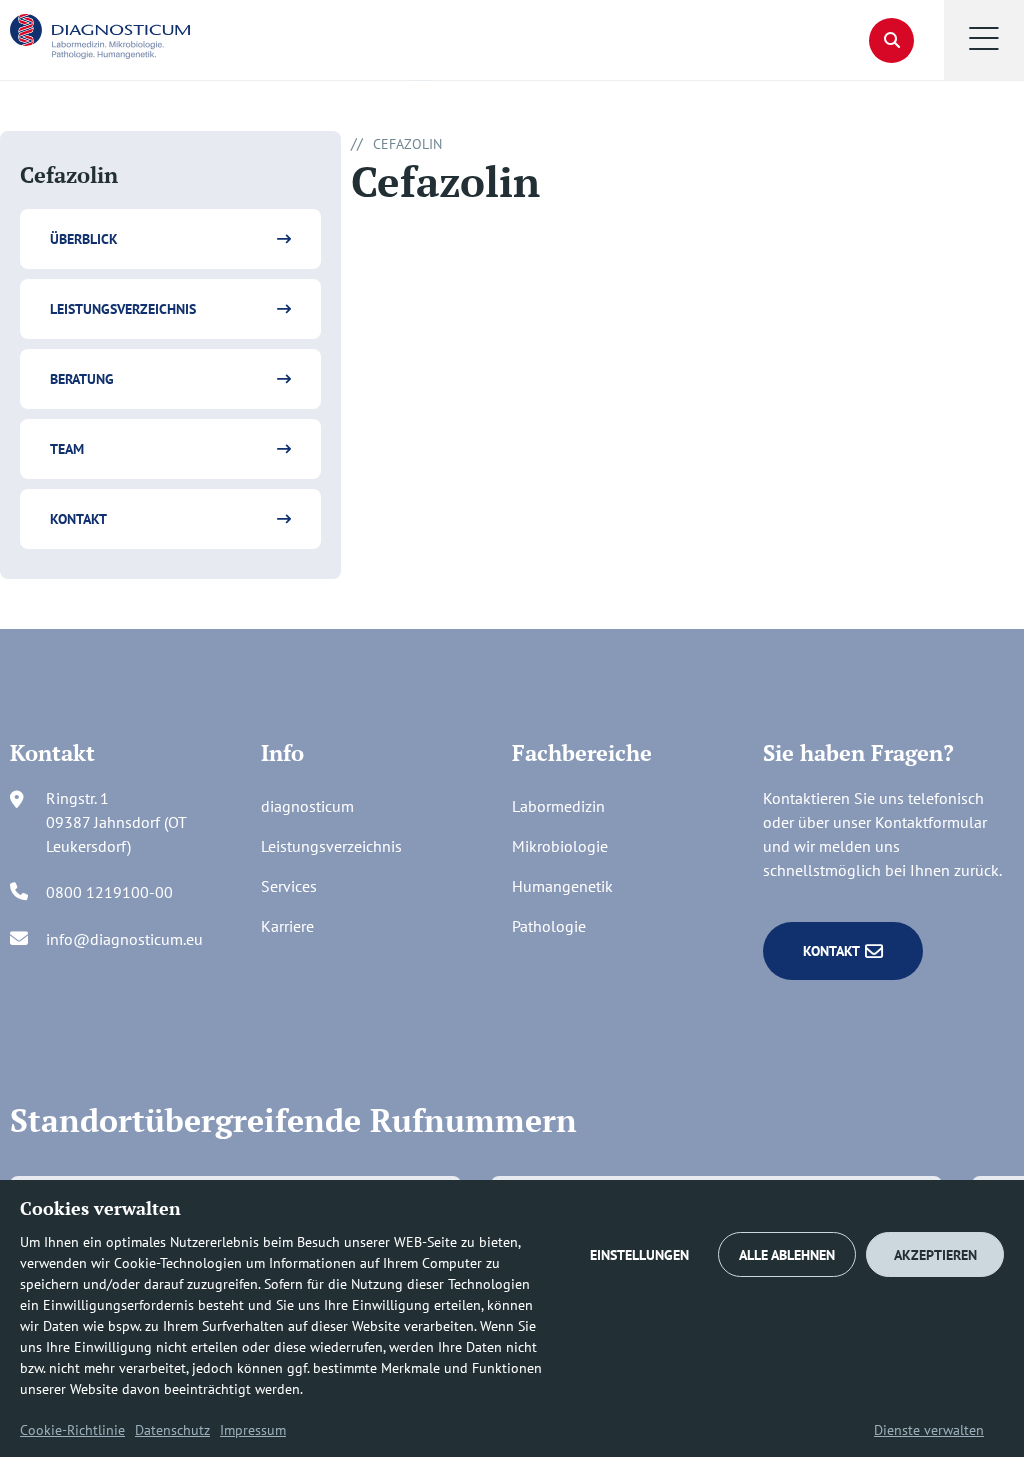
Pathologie (549, 926)
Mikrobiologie (560, 846)
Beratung (82, 379)
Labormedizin (558, 806)
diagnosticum (307, 806)
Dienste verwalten (929, 1430)
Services (289, 886)
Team (67, 449)
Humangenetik (562, 886)
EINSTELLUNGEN (639, 1255)
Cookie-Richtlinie (72, 1430)
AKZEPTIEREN (935, 1255)
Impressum (253, 1430)
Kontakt (78, 519)
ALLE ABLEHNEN (787, 1255)
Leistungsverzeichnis (123, 309)
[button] (984, 40)
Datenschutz (172, 1430)
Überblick (84, 239)
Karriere (287, 926)
